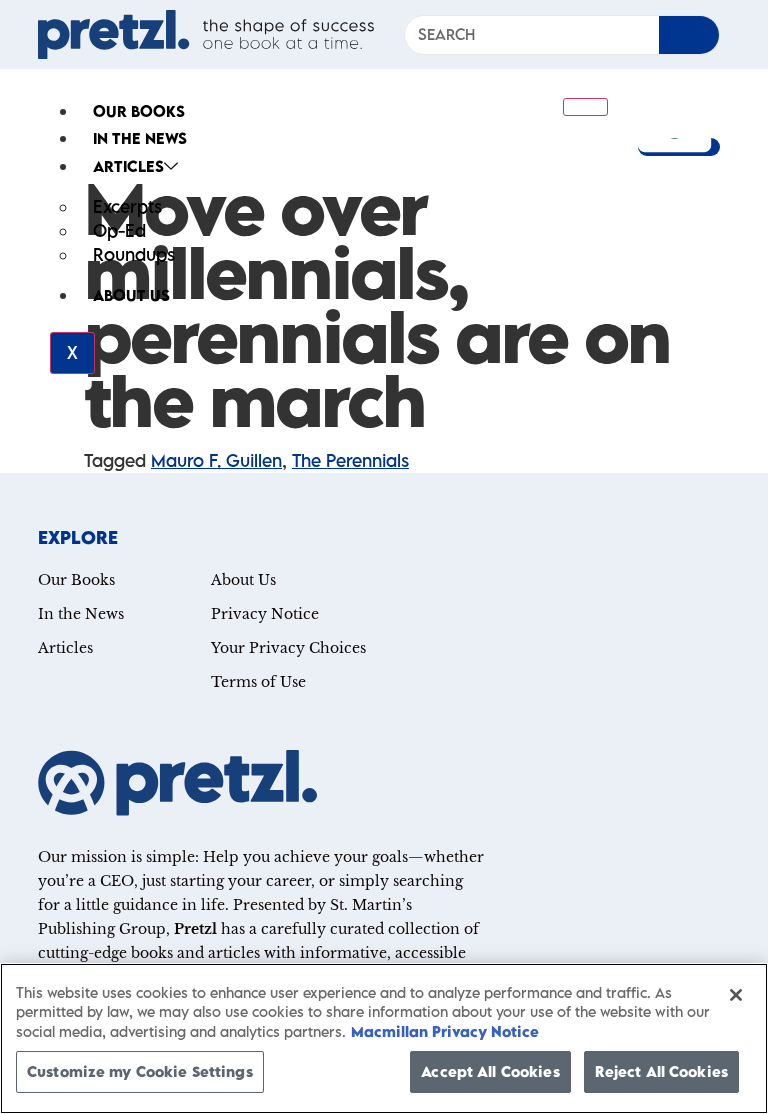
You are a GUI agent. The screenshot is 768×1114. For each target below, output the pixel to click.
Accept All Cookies (490, 1071)
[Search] (689, 35)
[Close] (736, 995)
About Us (131, 295)
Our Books (139, 111)
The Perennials (350, 460)
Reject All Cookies (661, 1071)
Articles (128, 166)
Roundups (134, 254)
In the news (140, 138)
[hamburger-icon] (585, 107)
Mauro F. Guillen (216, 460)
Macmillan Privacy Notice (445, 1031)
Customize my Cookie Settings (140, 1071)
